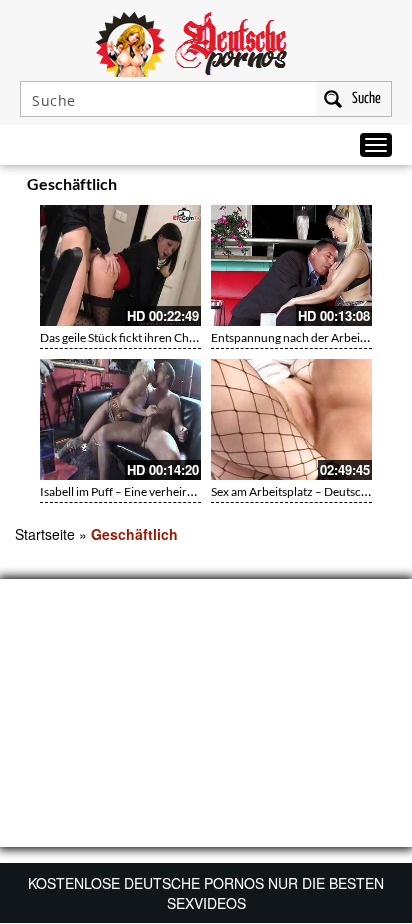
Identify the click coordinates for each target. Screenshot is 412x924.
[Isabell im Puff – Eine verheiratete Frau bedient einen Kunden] (120, 419)
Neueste (273, 187)
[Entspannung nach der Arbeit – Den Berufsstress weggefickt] (291, 265)
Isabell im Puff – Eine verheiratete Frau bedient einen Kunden (198, 491)
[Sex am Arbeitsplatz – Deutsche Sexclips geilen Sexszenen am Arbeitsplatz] (291, 419)
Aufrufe (314, 187)
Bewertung (360, 187)
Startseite (45, 534)
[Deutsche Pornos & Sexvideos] (206, 42)
